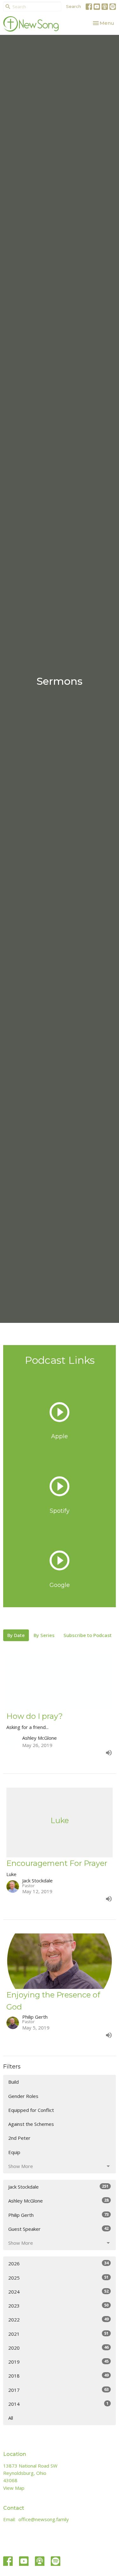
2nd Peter (19, 2138)
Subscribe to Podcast (88, 1635)
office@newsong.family (44, 2519)
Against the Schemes (31, 2124)
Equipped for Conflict (31, 2110)
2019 (58, 2362)
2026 (58, 2263)
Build (13, 2082)
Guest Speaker (58, 2229)
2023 (58, 2305)
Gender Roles (23, 2096)
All (11, 2418)
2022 (58, 2319)
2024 (58, 2291)
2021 (58, 2334)
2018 (58, 2375)
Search (73, 6)
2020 (58, 2348)
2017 (58, 2390)
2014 (58, 2404)
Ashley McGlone (58, 2201)
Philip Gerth (58, 2215)
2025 (58, 2278)
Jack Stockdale (58, 2187)
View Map (14, 2488)
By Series (44, 1635)
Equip (14, 2152)
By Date (16, 1635)
